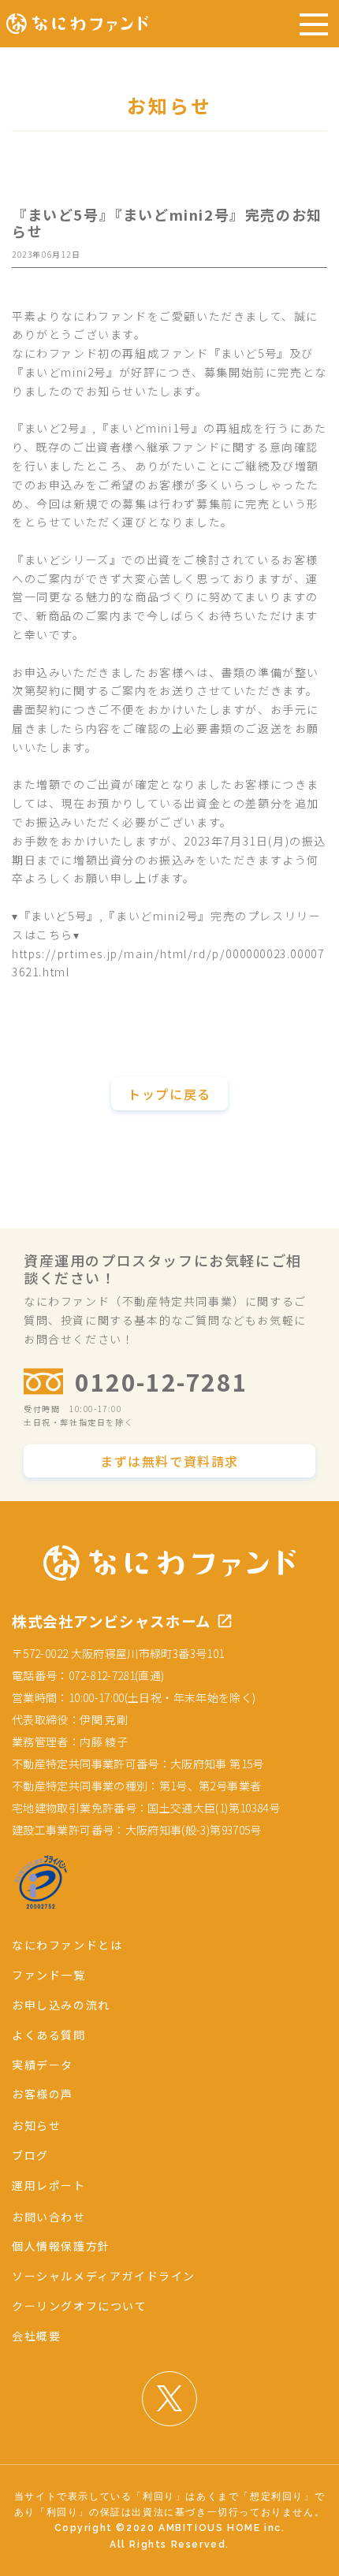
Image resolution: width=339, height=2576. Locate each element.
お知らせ (36, 2125)
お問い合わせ (49, 2217)
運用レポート (49, 2185)
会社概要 (36, 2336)
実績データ (43, 2065)
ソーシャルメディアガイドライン (104, 2276)
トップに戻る (169, 1094)
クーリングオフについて (80, 2306)
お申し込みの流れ (61, 2005)
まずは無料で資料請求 (169, 1461)
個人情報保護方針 (61, 2246)
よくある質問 (49, 2035)
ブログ (30, 2155)
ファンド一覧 (49, 1975)
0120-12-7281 (161, 1381)
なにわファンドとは (67, 1945)
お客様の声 (43, 2094)
